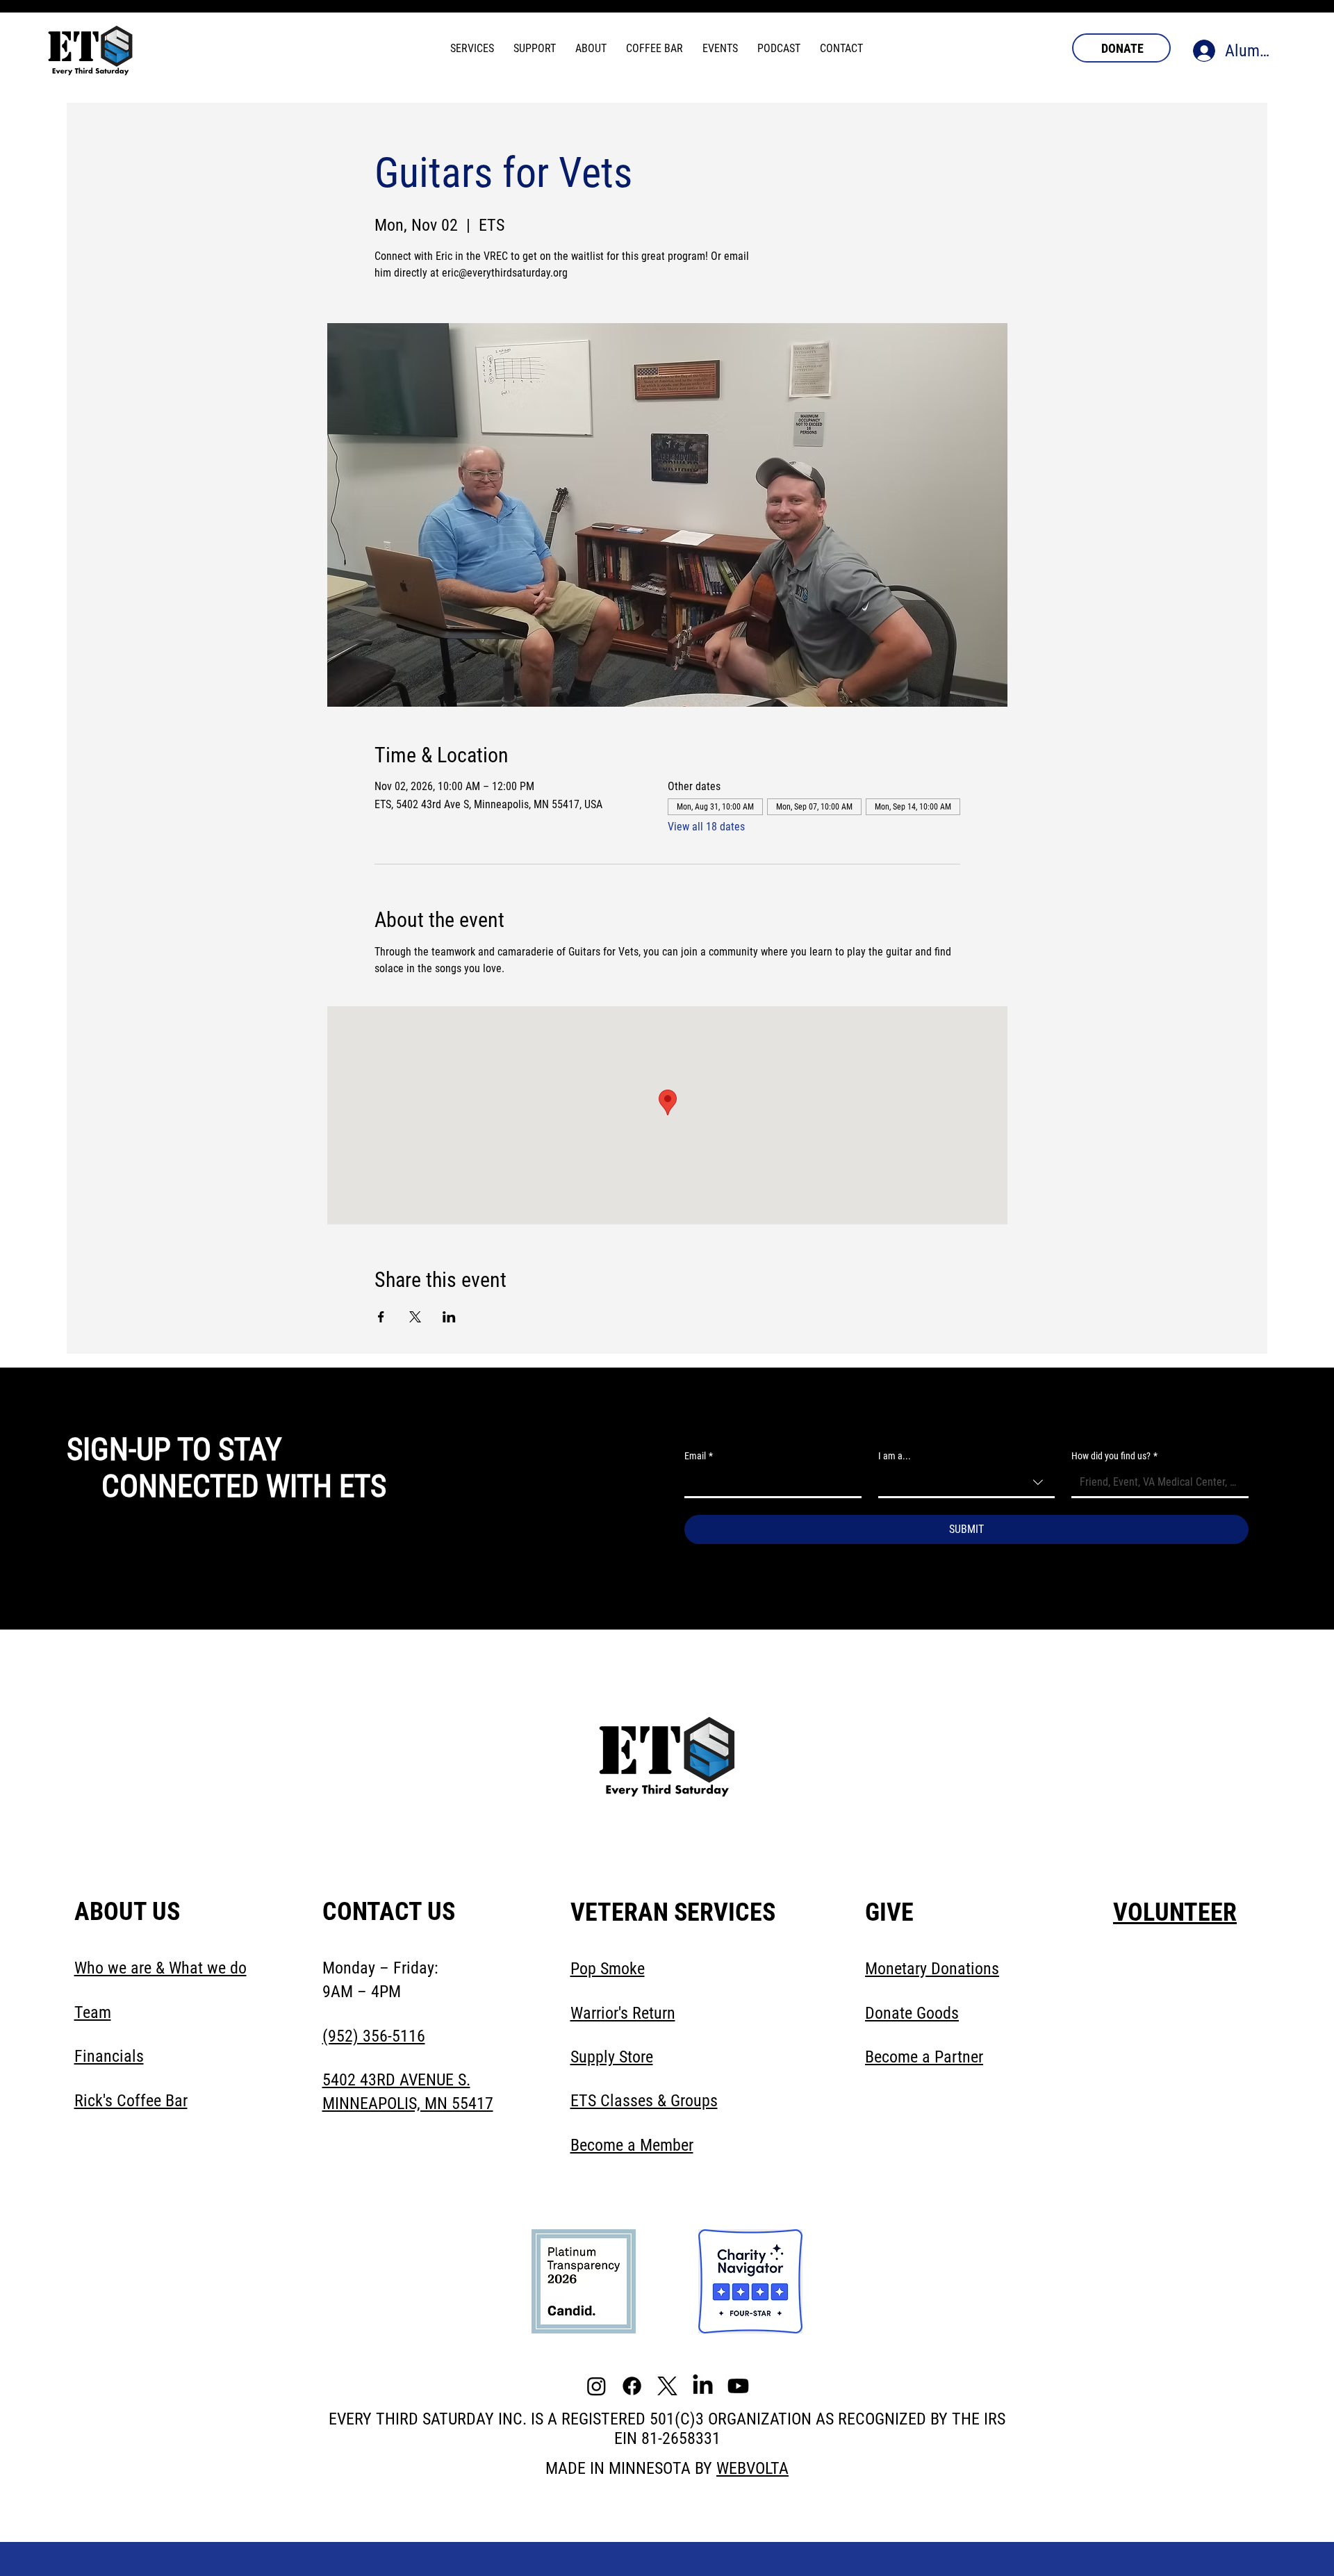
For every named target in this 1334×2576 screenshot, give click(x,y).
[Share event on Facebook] (381, 1317)
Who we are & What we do (160, 1968)
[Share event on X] (415, 1317)
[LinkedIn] (703, 2386)
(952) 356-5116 (374, 2036)
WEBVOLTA (752, 2468)
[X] (667, 2386)
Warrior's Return (623, 2013)
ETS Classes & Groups (644, 2101)
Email (699, 1456)
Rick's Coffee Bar (131, 2101)
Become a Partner (924, 2057)
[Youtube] (738, 2386)
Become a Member (632, 2145)
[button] (472, 48)
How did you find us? (1114, 1456)
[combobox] (967, 1483)
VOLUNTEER (1175, 1912)
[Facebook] (632, 2386)
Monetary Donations (932, 1969)
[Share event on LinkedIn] (449, 1317)
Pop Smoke (608, 1969)
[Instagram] (596, 2386)
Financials (109, 2056)
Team (93, 2012)
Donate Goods (912, 2013)
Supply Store (612, 2057)
